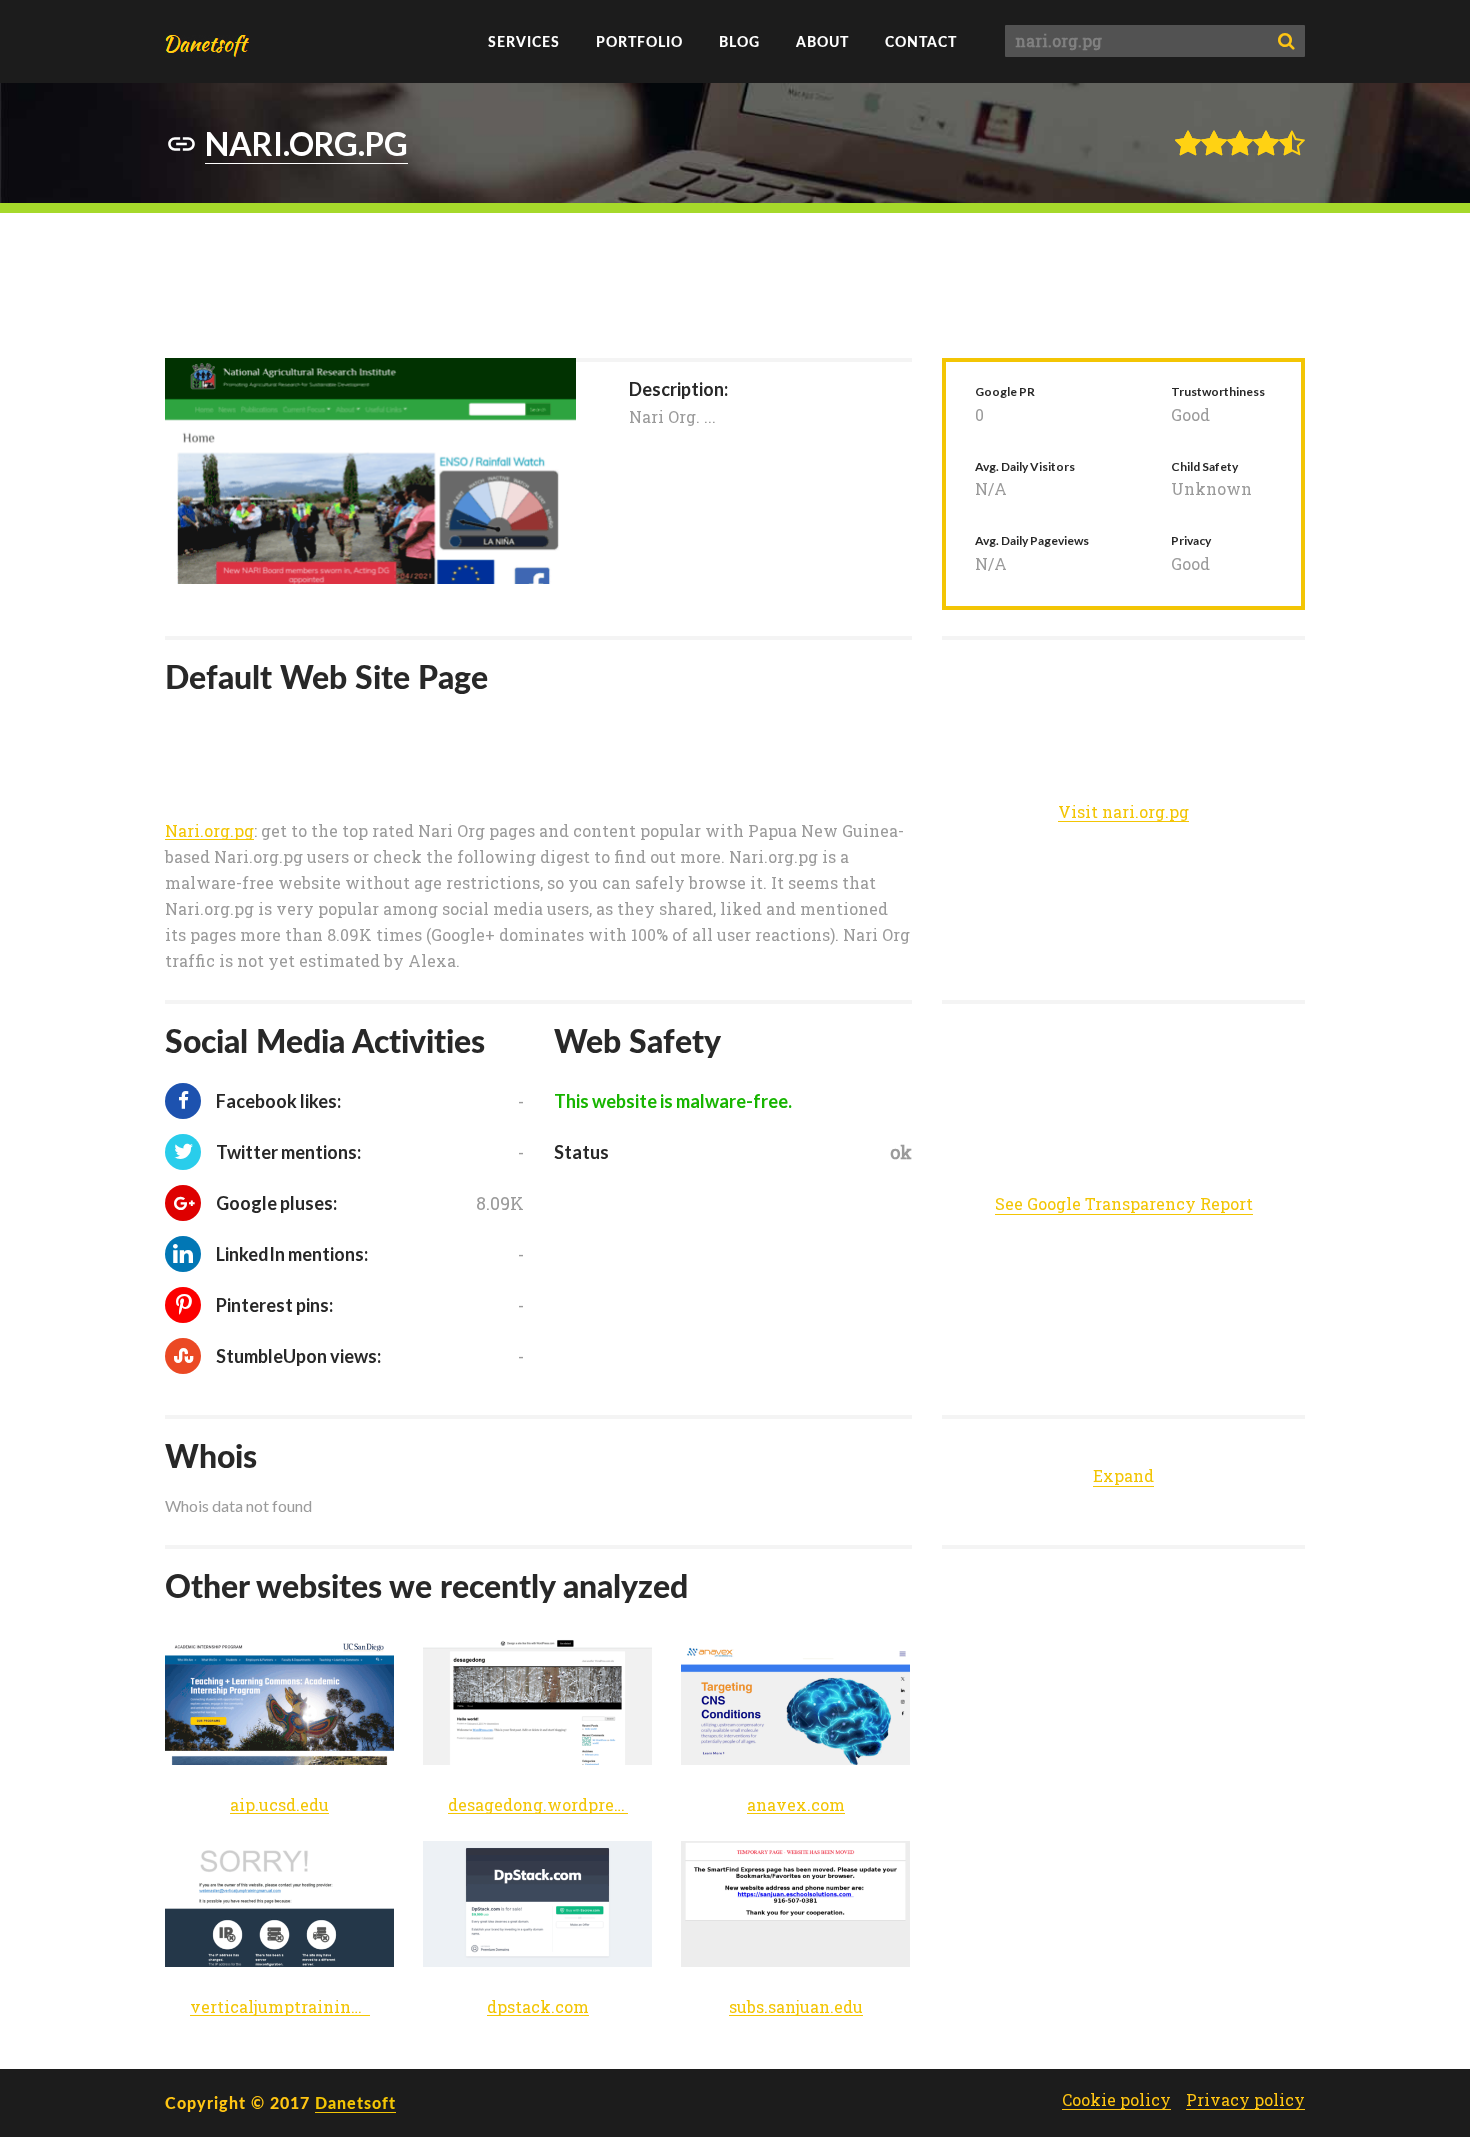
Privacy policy (1245, 2100)
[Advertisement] (735, 283)
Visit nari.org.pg (1123, 812)
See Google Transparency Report (1124, 1203)
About (822, 41)
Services (524, 41)
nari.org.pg (306, 143)
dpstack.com (538, 2007)
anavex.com (796, 1805)
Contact (921, 41)
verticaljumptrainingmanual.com (280, 2007)
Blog (739, 41)
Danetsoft (355, 2102)
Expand (1123, 1475)
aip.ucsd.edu (279, 1805)
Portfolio (639, 41)
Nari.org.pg (209, 831)
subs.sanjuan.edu (796, 2007)
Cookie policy (1116, 2100)
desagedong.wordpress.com (538, 1805)
